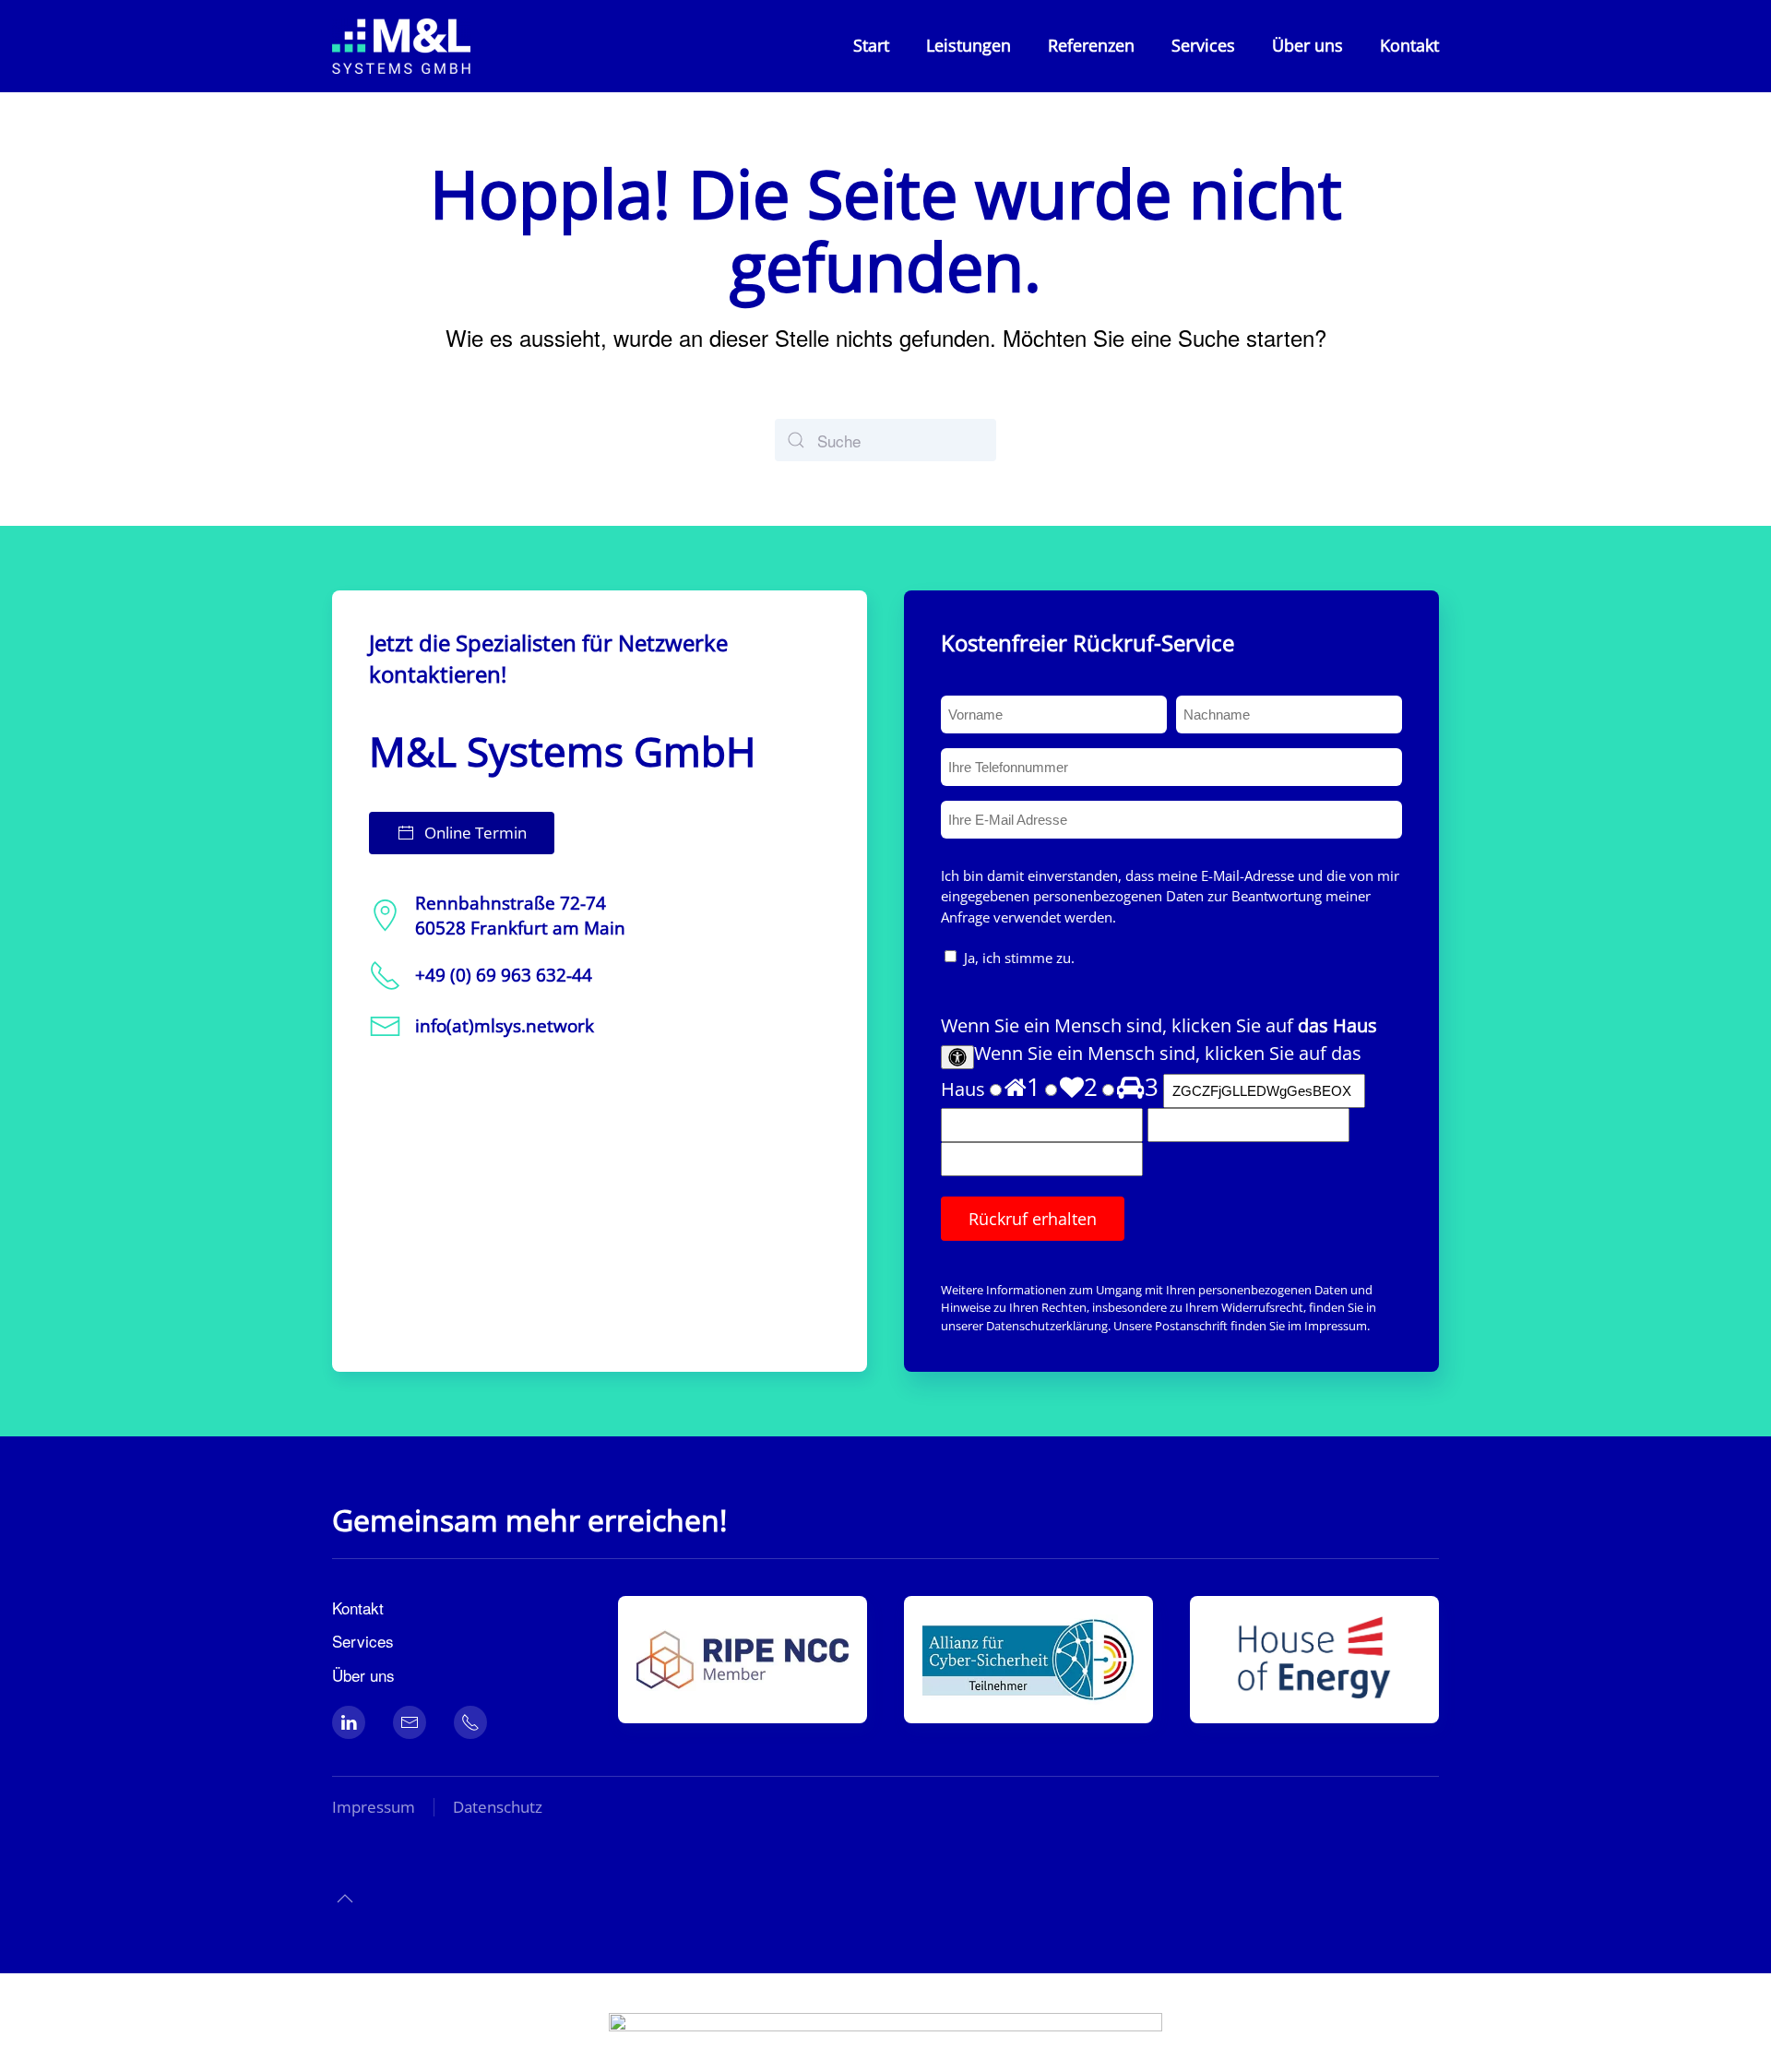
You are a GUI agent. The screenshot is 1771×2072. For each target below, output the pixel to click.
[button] (345, 1899)
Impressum (1336, 1326)
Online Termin (475, 833)
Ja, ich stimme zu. (1019, 958)
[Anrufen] (470, 1722)
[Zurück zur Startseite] (404, 46)
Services (1203, 45)
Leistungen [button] (969, 45)
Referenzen (1091, 45)
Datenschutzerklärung (1047, 1326)
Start (871, 45)
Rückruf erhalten (1033, 1219)
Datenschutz (498, 1807)
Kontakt (1409, 45)
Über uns (1307, 45)
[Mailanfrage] (410, 1722)
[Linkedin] (349, 1722)
